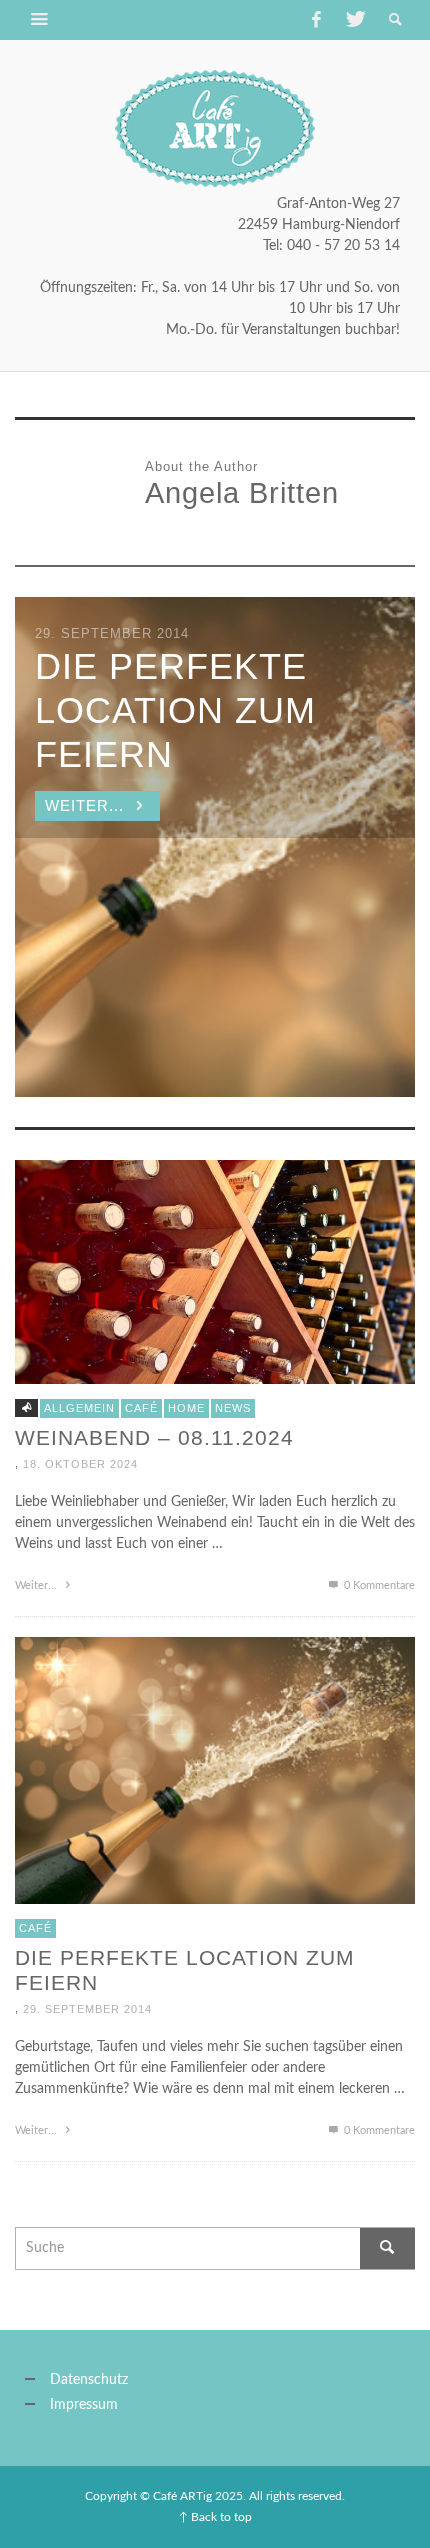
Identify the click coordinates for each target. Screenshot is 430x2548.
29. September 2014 (87, 2009)
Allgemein (79, 1408)
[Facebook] (316, 20)
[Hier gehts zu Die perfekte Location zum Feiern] (215, 1770)
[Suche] (40, 20)
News (233, 1408)
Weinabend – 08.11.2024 (154, 1437)
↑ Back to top (215, 2517)
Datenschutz (89, 2380)
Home (186, 1408)
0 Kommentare (378, 1585)
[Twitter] (354, 20)
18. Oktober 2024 (80, 1464)
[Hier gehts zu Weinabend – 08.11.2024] (215, 1272)
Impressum (84, 2405)
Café (141, 1408)
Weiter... (37, 1585)
